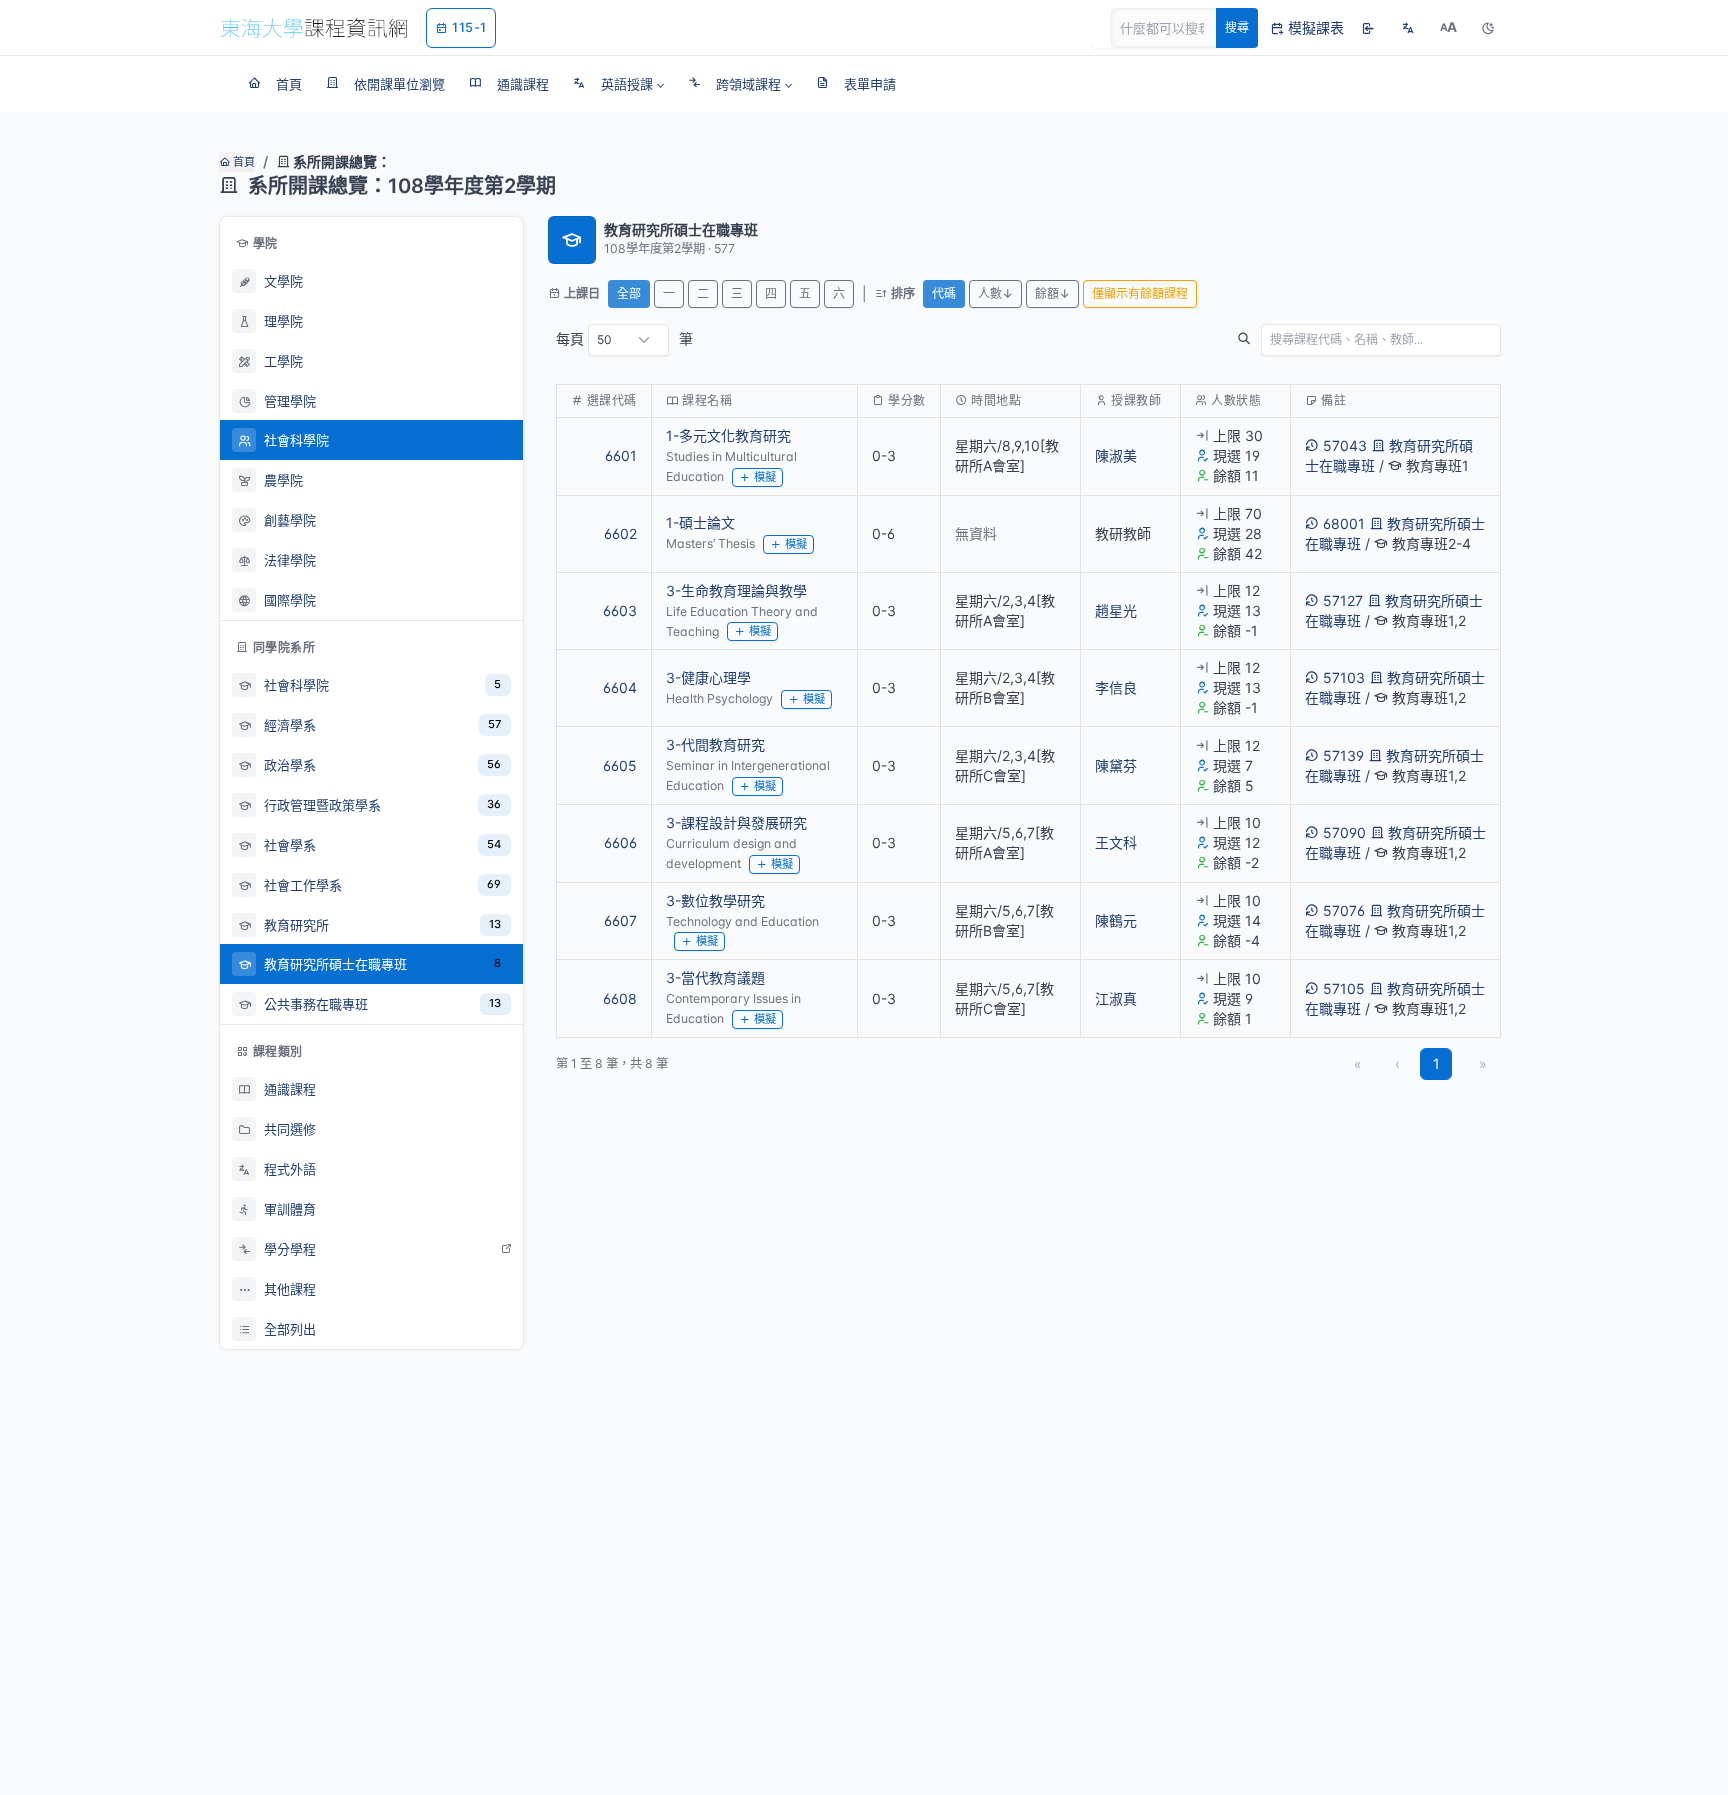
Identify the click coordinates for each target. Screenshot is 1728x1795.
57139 (1343, 755)
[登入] (1368, 28)
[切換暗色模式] (1488, 28)
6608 (620, 998)
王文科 (1116, 842)
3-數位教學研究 (715, 900)
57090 (1344, 832)
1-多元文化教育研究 (728, 435)
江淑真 (1116, 998)
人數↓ (995, 293)
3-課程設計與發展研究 (736, 822)
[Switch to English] (1408, 28)
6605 (620, 765)
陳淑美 (1116, 455)
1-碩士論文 (700, 522)
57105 (1344, 988)
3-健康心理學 (708, 677)
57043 (1345, 445)
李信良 (1116, 687)
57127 (1343, 600)
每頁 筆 (624, 338)
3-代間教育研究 (715, 744)
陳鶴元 (1116, 920)
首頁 (242, 162)
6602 (620, 533)
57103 (1344, 677)
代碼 (944, 293)
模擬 (765, 477)
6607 (620, 920)
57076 (1344, 910)
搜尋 (1237, 27)
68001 (1344, 523)
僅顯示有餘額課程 (1140, 293)
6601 (621, 455)
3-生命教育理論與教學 (736, 590)
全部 (629, 293)
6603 (620, 610)
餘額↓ (1052, 293)
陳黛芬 (1116, 765)
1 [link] (1436, 1063)
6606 (620, 842)
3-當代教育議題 (715, 977)
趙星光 (1116, 610)
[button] (618, 84)
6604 (620, 687)
